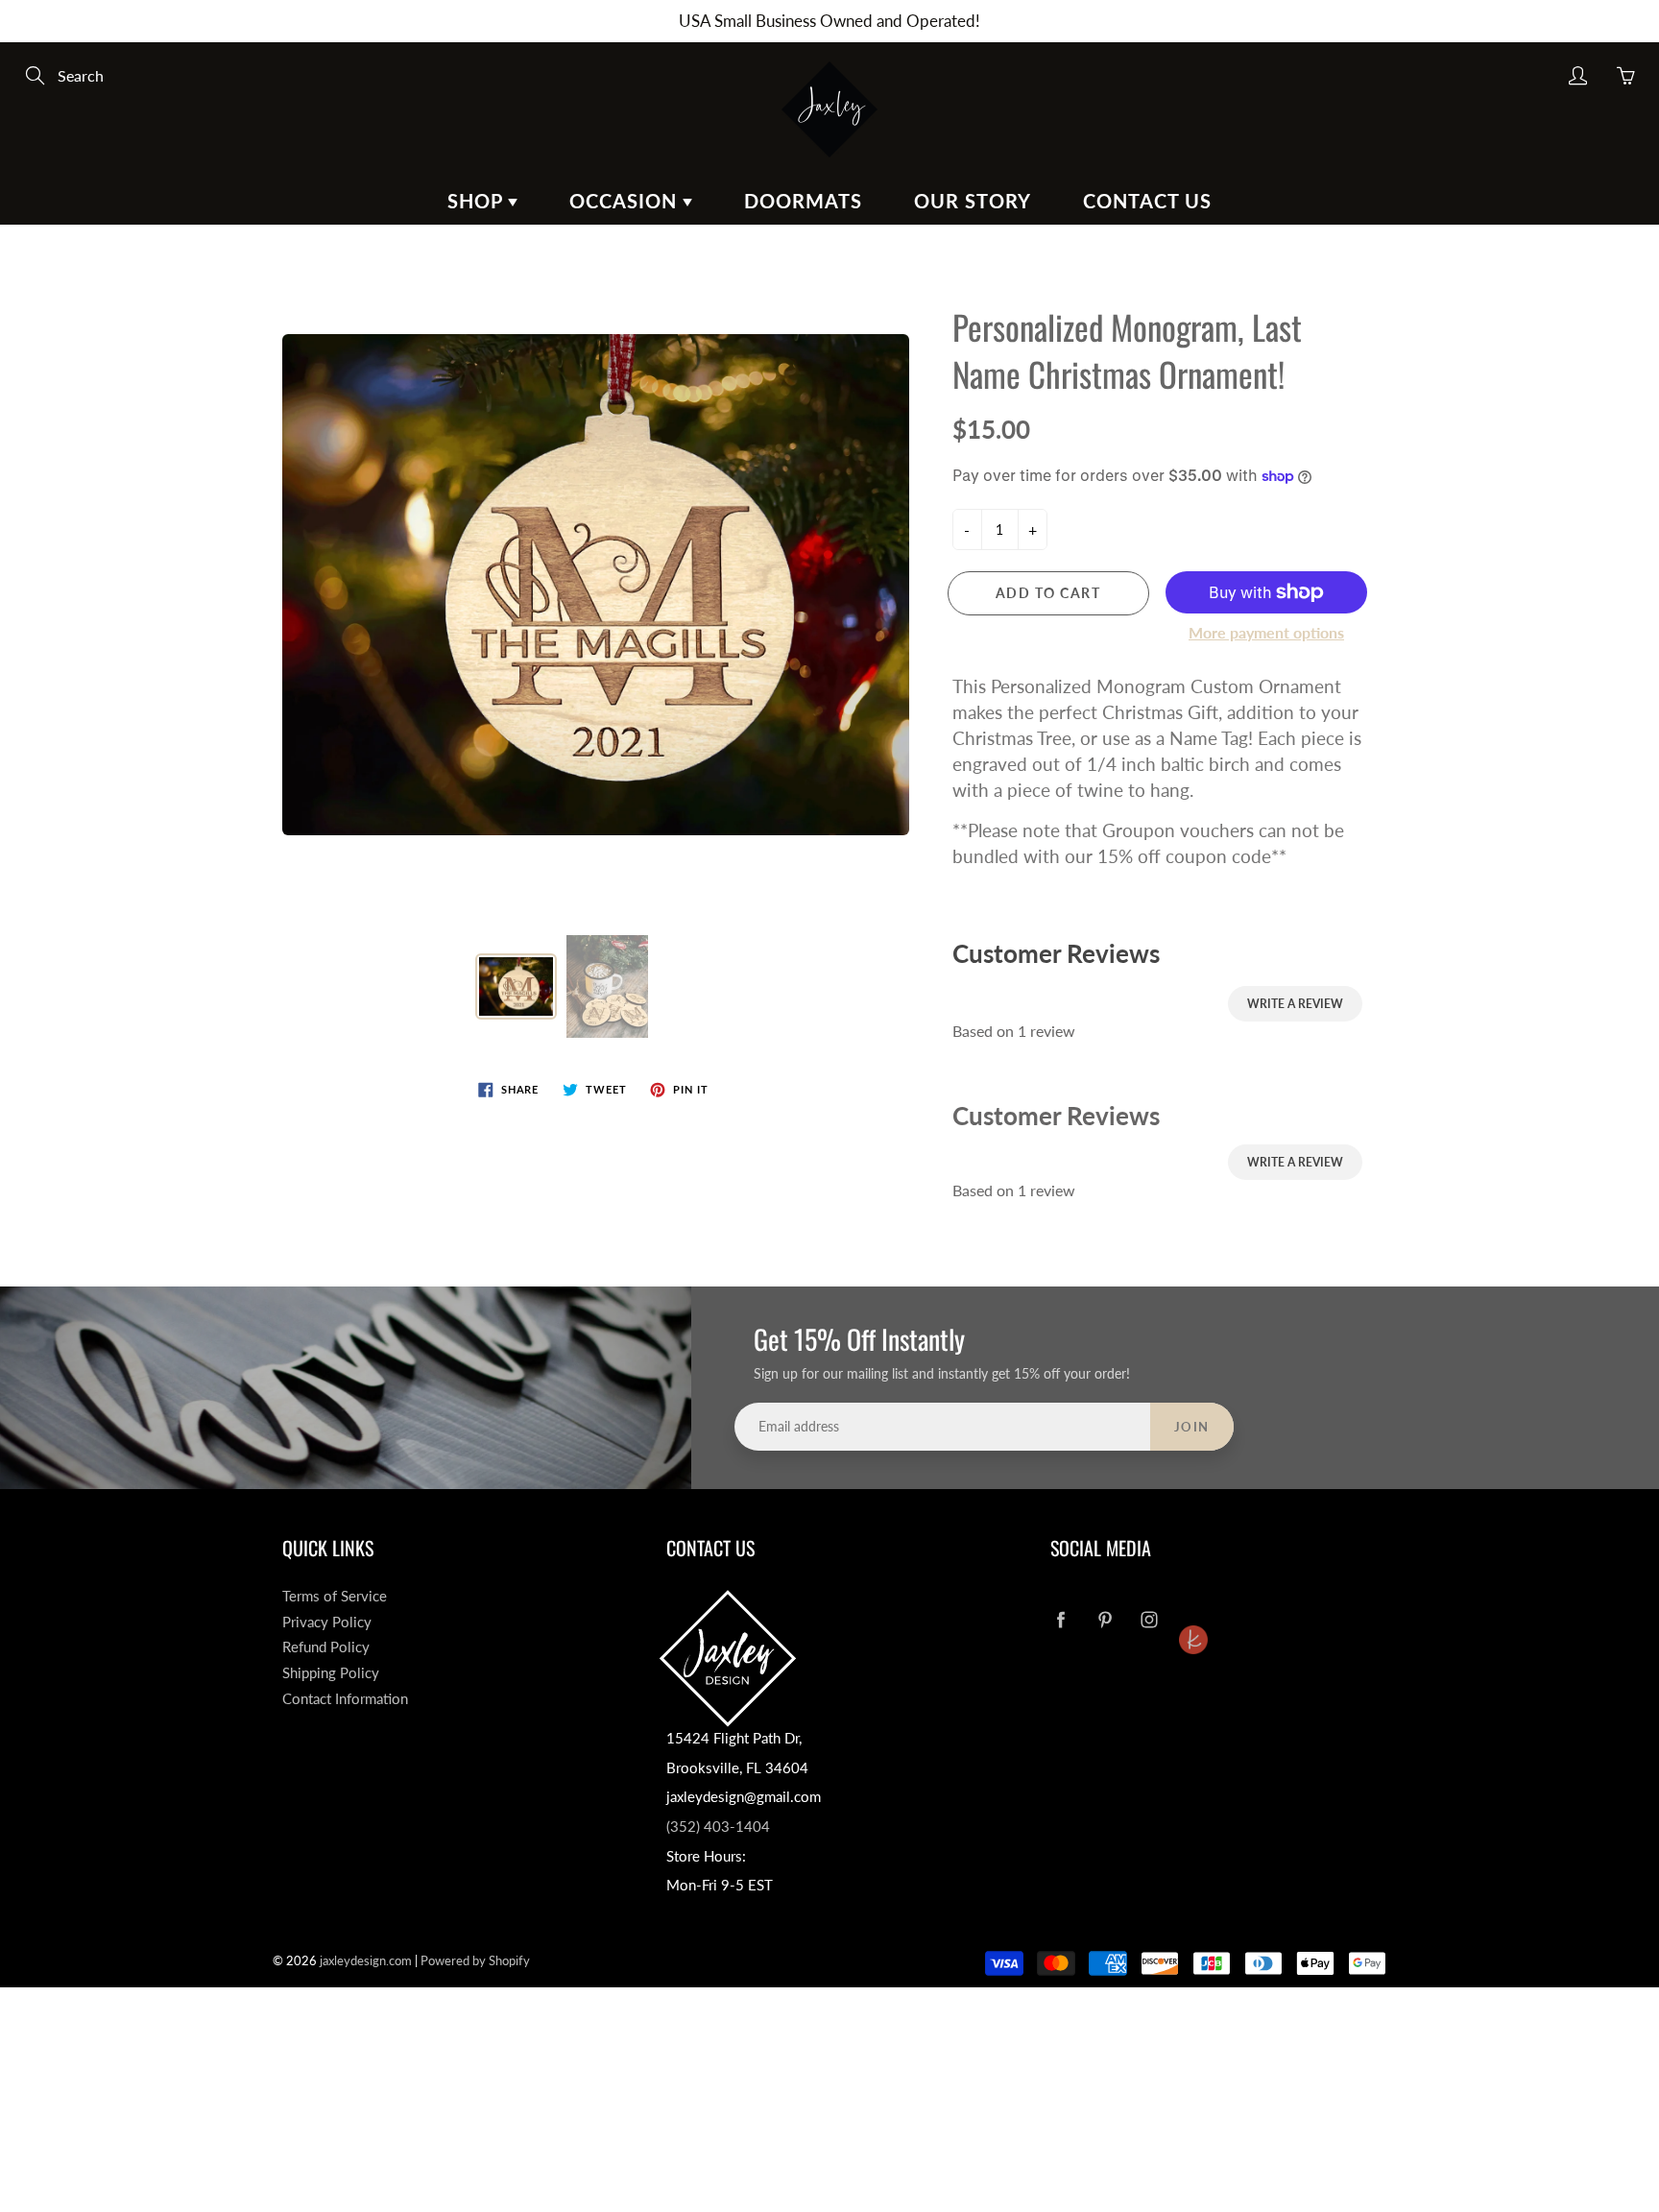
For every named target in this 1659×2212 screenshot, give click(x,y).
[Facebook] (1060, 1620)
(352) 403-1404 (718, 1827)
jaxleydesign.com (366, 1960)
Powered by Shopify (475, 1960)
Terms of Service (335, 1596)
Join (1192, 1427)
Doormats (803, 201)
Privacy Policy (327, 1622)
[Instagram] (1149, 1620)
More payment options (1266, 632)
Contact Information (345, 1699)
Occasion (626, 201)
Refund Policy (326, 1647)
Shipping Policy (331, 1673)
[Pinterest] (1105, 1620)
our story (973, 201)
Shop (478, 201)
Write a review (1295, 1004)
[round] (1193, 1604)
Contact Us (1147, 201)
